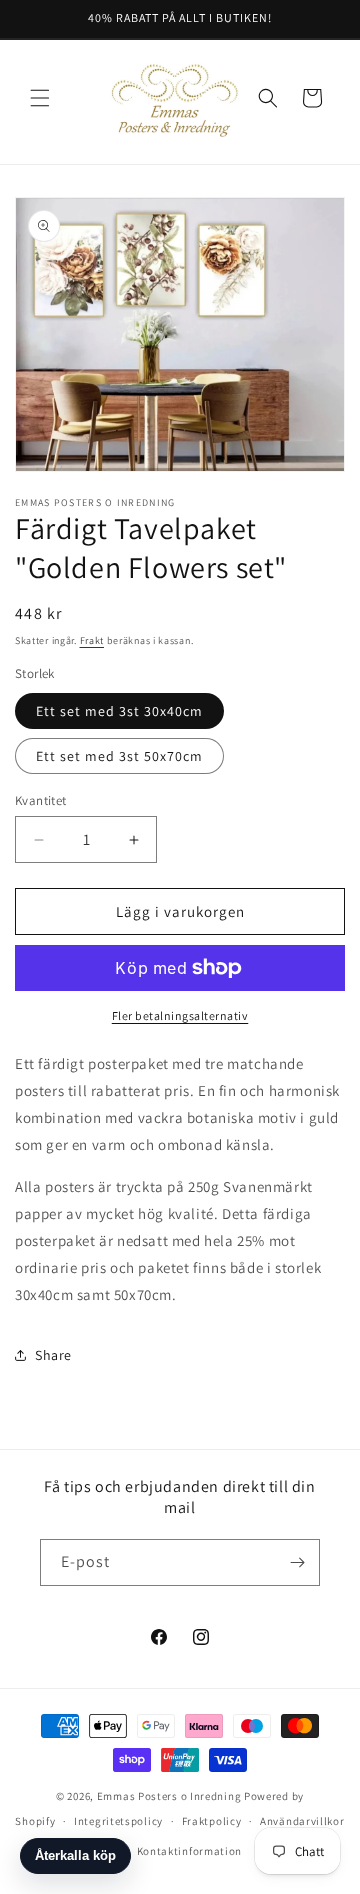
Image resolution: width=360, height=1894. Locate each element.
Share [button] (53, 1355)
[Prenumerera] (297, 1562)
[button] (40, 98)
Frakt (92, 640)
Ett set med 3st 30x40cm (119, 711)
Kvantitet (41, 800)
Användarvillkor (302, 1821)
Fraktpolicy (212, 1821)
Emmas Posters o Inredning (170, 1796)
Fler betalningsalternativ (180, 1015)
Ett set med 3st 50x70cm (119, 756)
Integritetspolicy (118, 1821)
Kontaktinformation (190, 1851)
